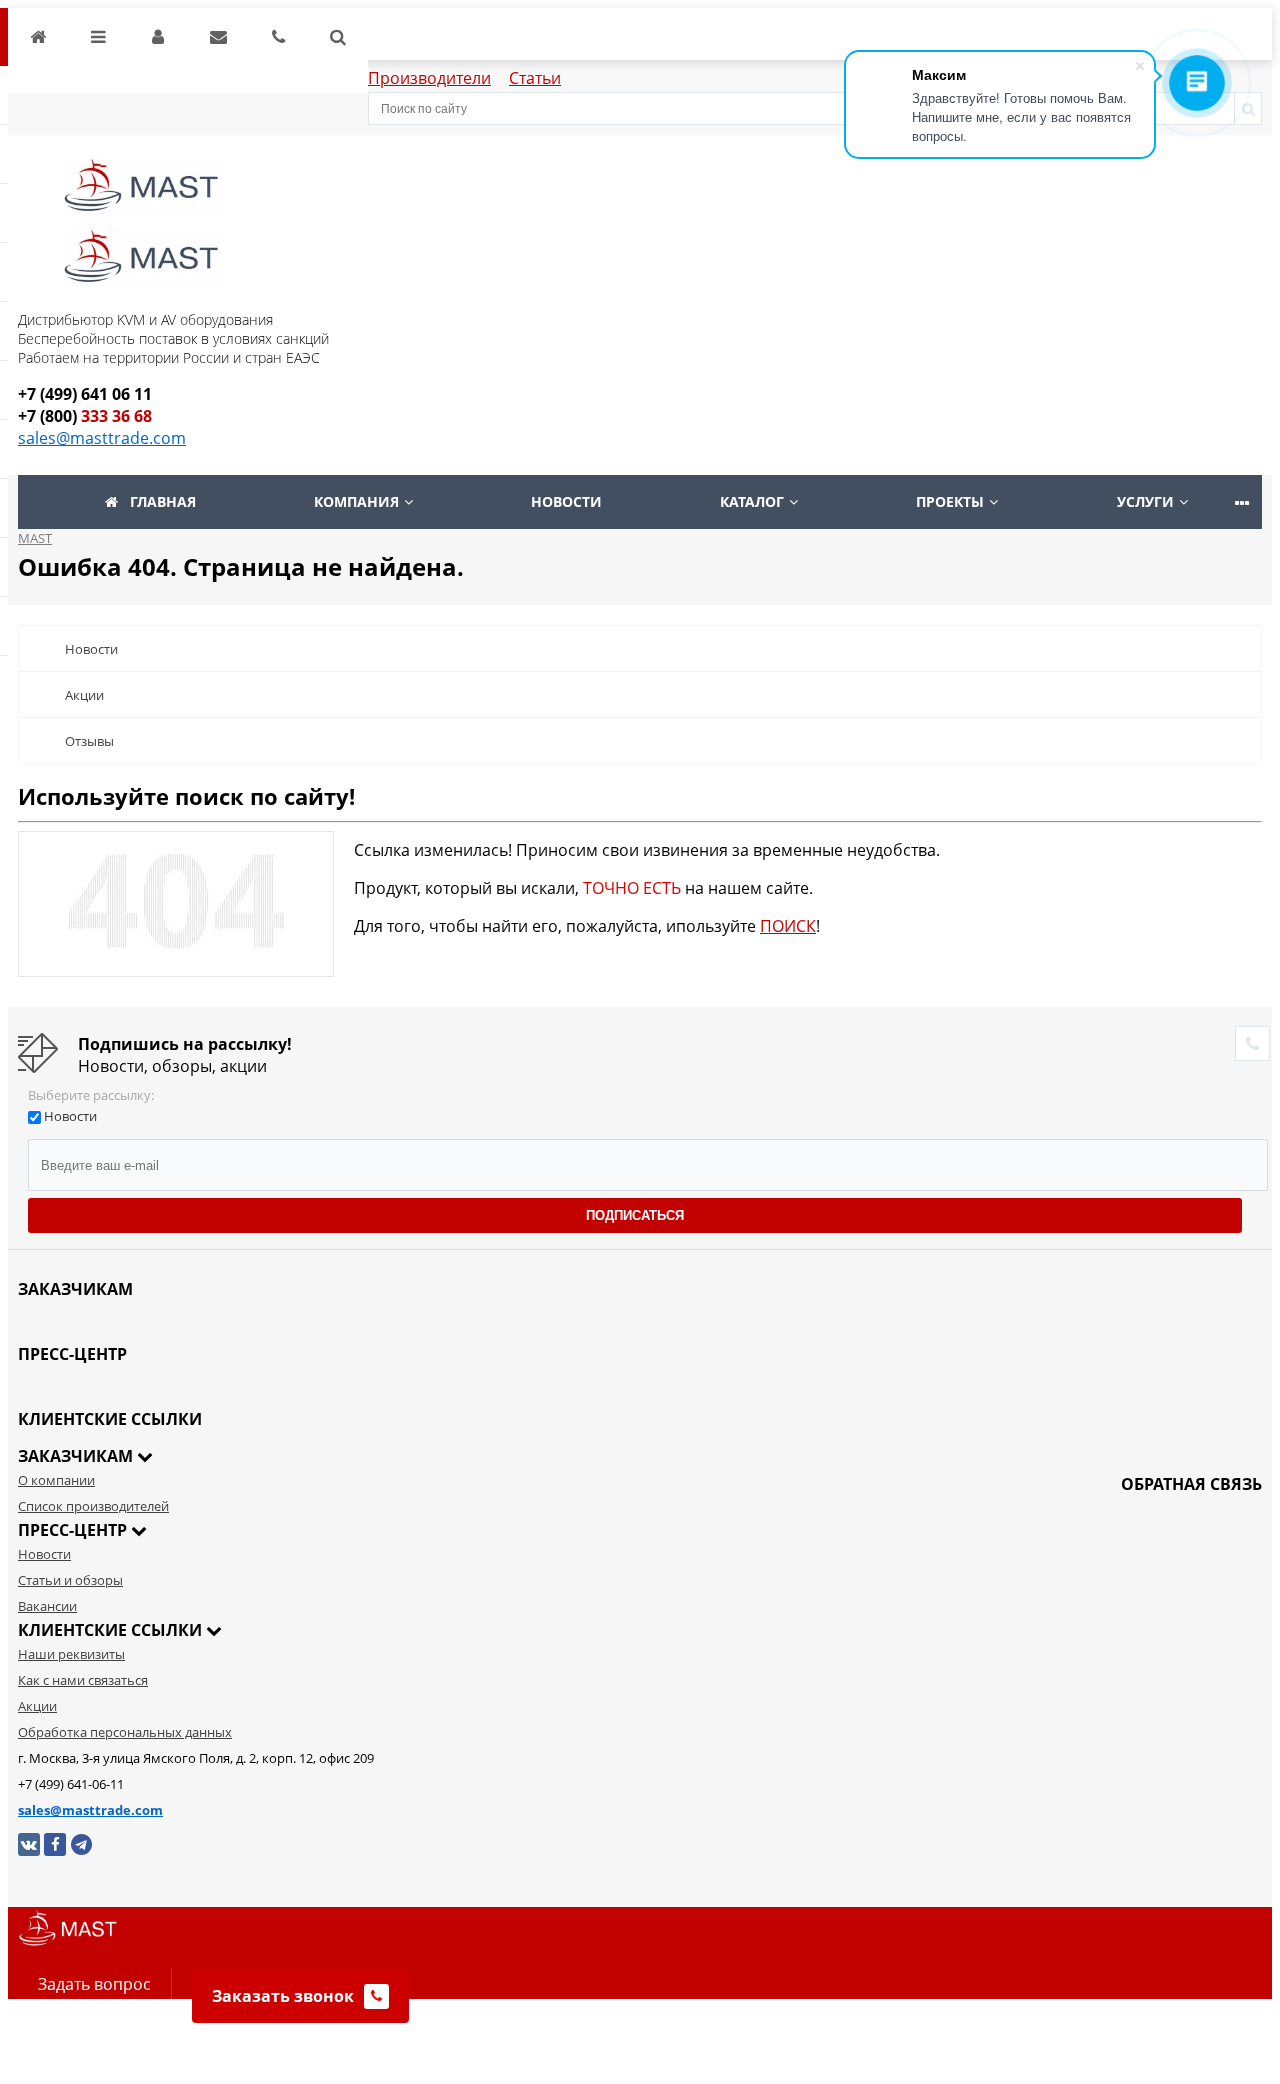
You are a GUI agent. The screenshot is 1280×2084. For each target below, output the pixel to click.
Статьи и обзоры (70, 1580)
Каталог (752, 501)
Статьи (535, 78)
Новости (566, 501)
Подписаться (635, 1215)
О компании (56, 1480)
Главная (163, 501)
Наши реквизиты (71, 1654)
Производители (429, 78)
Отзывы (89, 741)
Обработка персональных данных (125, 1732)
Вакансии (47, 1606)
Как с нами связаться (83, 1680)
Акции (84, 695)
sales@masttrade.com (102, 438)
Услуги (1145, 501)
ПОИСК (788, 926)
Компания (356, 501)
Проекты (950, 501)
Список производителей (93, 1506)
